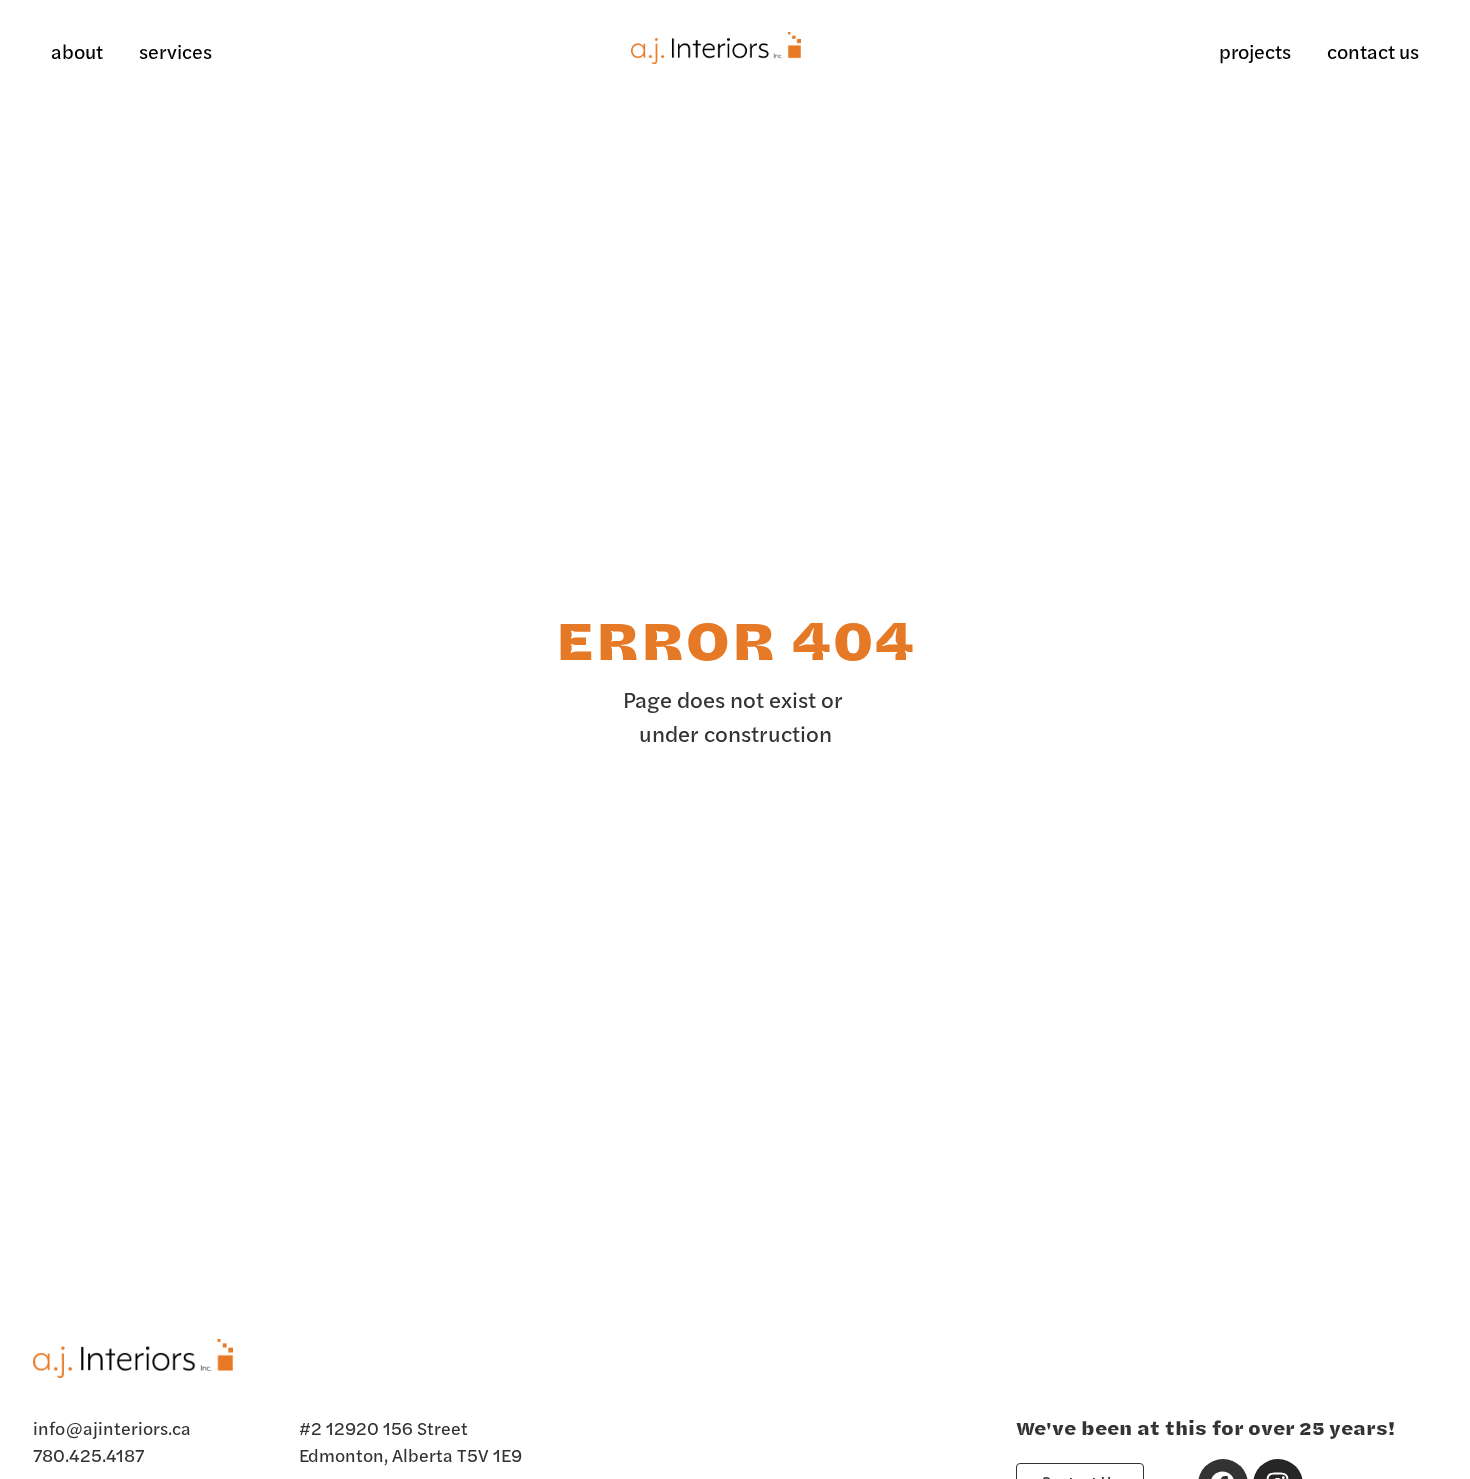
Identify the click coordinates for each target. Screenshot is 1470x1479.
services (175, 50)
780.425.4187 (88, 1454)
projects (1255, 50)
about (77, 50)
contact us (1373, 50)
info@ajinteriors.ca (112, 1427)
